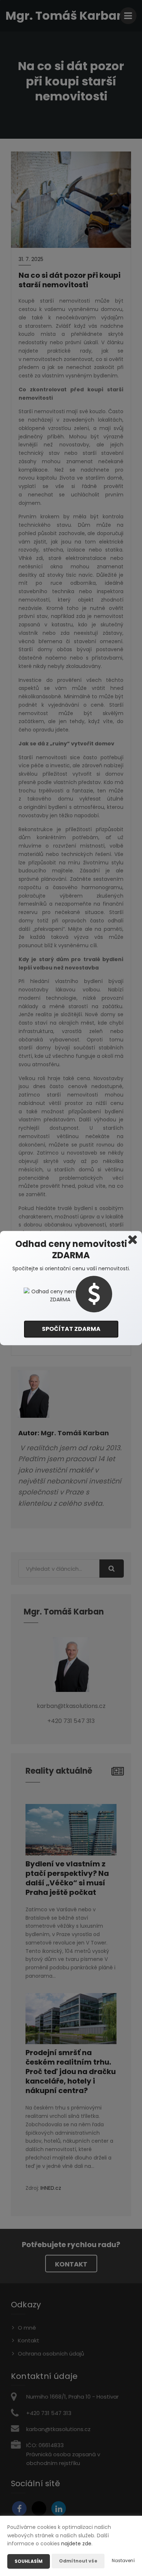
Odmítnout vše (78, 2561)
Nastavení (123, 2560)
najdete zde (76, 2544)
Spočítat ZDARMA (71, 1329)
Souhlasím (29, 2561)
